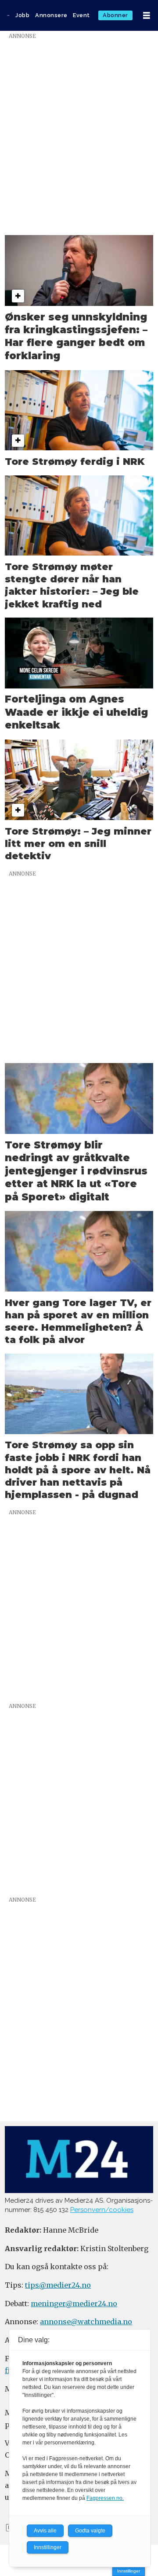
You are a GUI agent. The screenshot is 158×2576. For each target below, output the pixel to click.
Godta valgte (90, 2531)
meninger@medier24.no (74, 2304)
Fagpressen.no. (105, 2498)
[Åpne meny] (147, 16)
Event (81, 15)
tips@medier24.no (58, 2285)
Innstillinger (129, 2571)
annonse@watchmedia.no (86, 2322)
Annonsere (51, 15)
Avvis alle (45, 2531)
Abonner (115, 15)
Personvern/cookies (102, 2210)
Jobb (22, 15)
